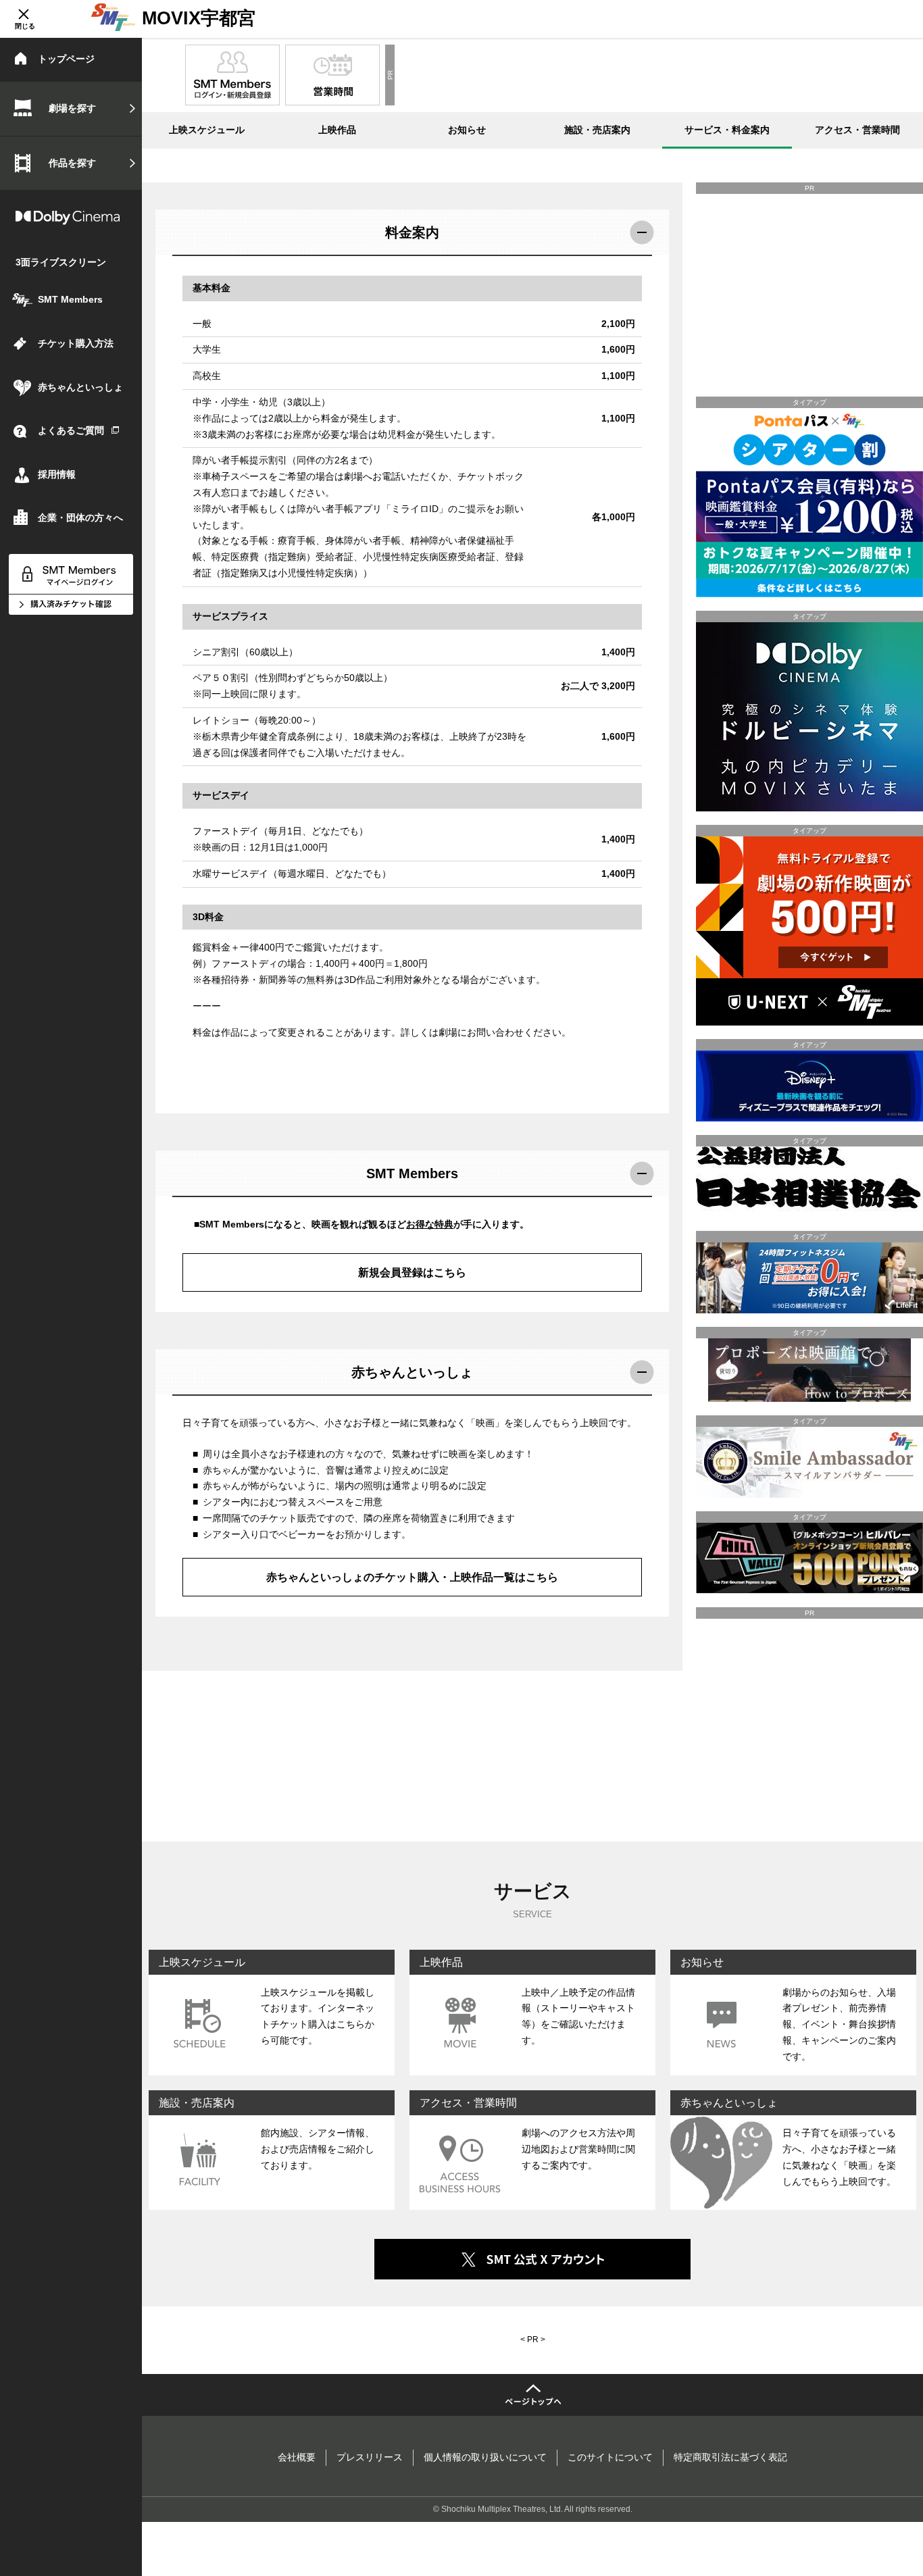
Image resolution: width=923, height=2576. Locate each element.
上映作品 (337, 130)
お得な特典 (430, 1224)
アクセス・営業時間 (857, 130)
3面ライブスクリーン (61, 262)
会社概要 (297, 2457)
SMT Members (70, 299)
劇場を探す (72, 108)
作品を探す (72, 163)
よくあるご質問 (71, 430)
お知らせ (467, 130)
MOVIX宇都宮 (199, 18)
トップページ (66, 59)
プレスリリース (370, 2457)
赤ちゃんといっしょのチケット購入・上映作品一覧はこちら (412, 1577)
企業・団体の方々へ (80, 517)
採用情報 (57, 474)
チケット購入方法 (76, 343)
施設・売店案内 (597, 130)
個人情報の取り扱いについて (485, 2457)
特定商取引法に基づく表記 (730, 2457)
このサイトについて (610, 2457)
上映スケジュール (207, 130)
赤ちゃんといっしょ (80, 387)
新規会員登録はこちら (412, 1272)
